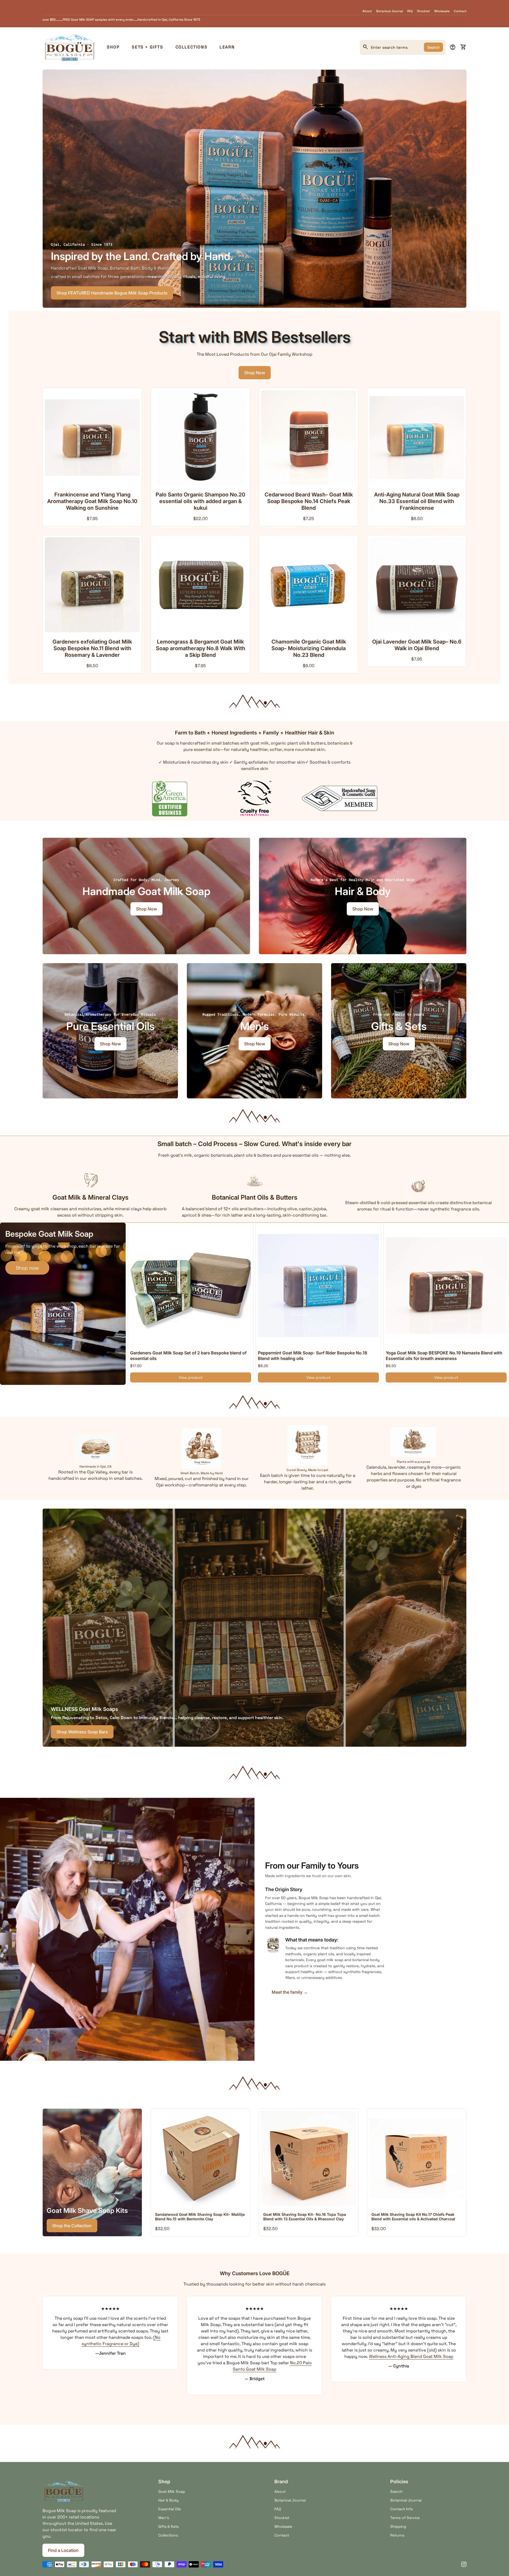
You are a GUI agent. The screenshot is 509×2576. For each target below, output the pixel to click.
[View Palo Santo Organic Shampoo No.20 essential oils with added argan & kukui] (200, 438)
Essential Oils (170, 2509)
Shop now (27, 1268)
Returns (397, 2535)
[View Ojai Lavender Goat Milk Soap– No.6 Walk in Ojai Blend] (417, 585)
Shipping (398, 2526)
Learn (227, 47)
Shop (113, 47)
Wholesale (442, 11)
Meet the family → (290, 1992)
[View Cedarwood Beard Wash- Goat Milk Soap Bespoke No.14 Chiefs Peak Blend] (309, 438)
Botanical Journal (390, 11)
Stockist (424, 11)
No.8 (130, 2331)
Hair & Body (168, 2500)
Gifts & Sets (168, 2526)
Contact (460, 11)
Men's (164, 2518)
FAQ (410, 11)
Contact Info (402, 2509)
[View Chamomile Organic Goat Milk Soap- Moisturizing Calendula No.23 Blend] (309, 585)
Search (433, 47)
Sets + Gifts (147, 47)
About (367, 11)
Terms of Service (405, 2518)
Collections (192, 47)
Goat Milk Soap (172, 2491)
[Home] (69, 47)
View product (191, 1377)
